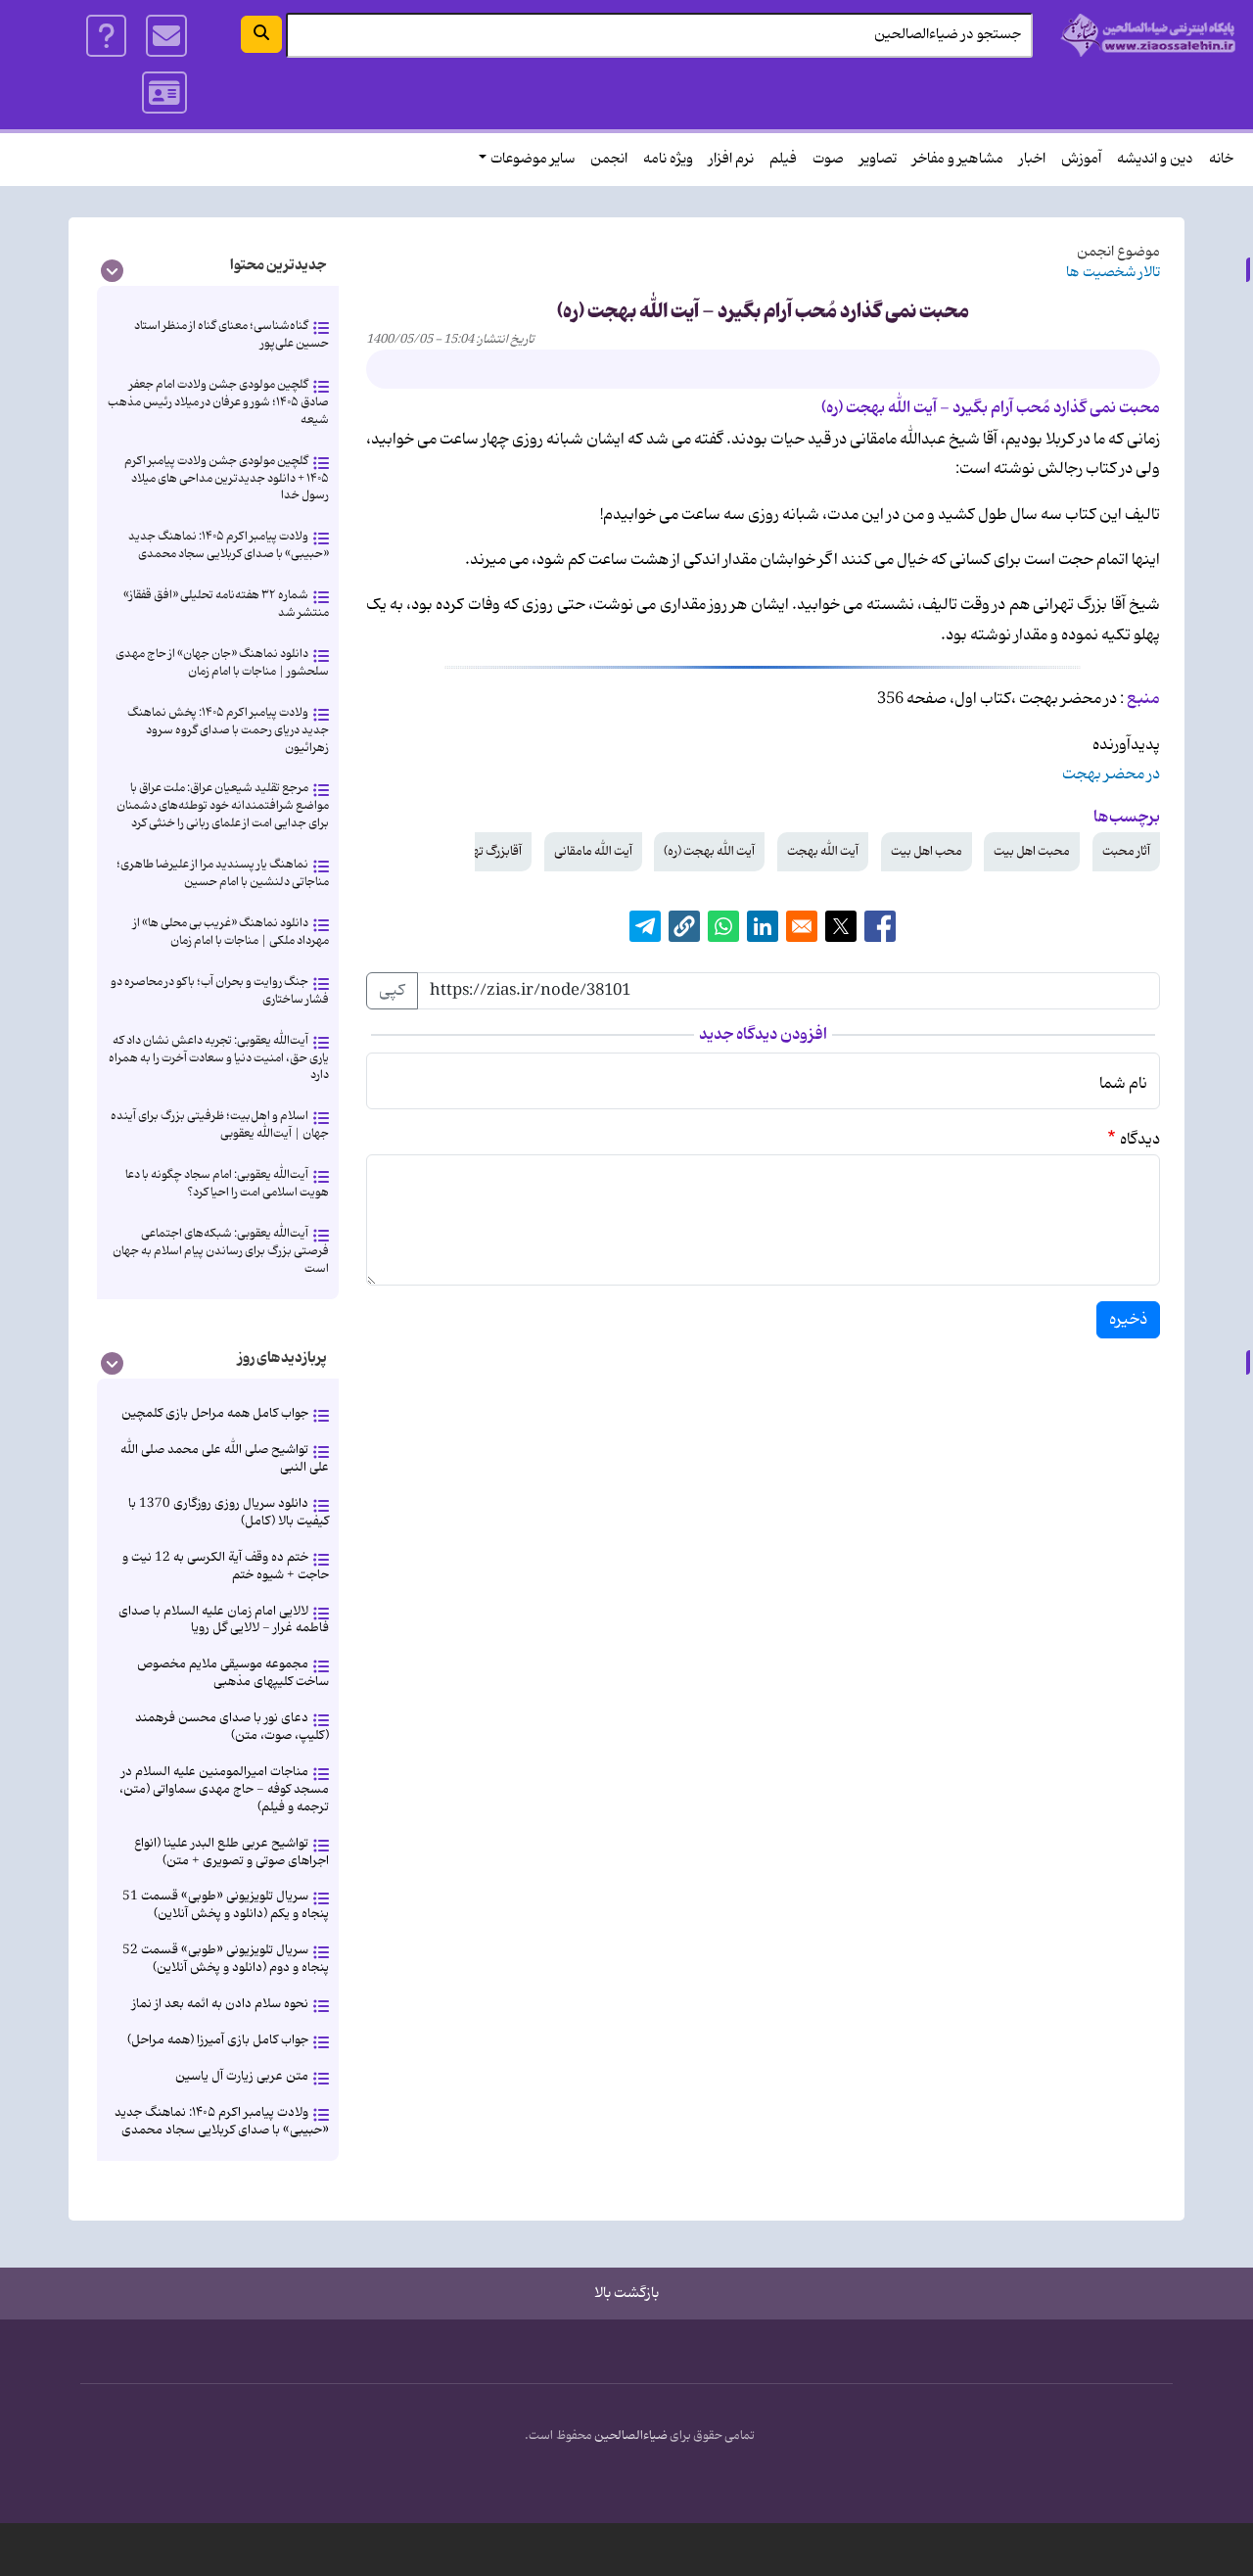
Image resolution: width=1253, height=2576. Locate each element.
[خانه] (1149, 35)
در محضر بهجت (1111, 774)
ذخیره (1128, 1320)
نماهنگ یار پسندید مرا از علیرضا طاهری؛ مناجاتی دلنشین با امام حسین (223, 873)
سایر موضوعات (533, 159)
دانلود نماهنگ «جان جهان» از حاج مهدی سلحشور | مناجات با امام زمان (222, 662)
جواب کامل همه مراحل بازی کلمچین (215, 1413)
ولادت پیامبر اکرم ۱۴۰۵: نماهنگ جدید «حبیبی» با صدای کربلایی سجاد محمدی (229, 545)
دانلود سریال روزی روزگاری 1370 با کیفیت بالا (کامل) (229, 1512)
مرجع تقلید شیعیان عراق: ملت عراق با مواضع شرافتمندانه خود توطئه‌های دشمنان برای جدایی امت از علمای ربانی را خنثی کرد (223, 805)
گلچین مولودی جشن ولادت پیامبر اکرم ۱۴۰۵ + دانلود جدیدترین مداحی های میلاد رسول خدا (227, 478)
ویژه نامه (668, 159)
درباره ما (106, 36)
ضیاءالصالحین (631, 2436)
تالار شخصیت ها (1113, 273)
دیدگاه (1140, 1140)
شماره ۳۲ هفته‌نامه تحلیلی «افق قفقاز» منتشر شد (226, 604)
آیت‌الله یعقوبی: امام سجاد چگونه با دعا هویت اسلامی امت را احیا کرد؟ (227, 1183)
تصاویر (878, 159)
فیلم (783, 159)
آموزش (1081, 159)
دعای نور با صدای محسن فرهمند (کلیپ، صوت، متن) (232, 1727)
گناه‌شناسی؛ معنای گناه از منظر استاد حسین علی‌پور (232, 334)
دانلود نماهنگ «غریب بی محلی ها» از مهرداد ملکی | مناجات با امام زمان (231, 932)
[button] (684, 926)
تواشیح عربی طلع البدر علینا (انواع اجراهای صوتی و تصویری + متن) (232, 1852)
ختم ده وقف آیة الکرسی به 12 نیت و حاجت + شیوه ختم (226, 1566)
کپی (392, 991)
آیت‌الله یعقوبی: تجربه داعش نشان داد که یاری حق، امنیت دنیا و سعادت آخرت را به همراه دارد (219, 1058)
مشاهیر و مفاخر (958, 159)
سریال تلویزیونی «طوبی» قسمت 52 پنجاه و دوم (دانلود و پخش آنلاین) (226, 1959)
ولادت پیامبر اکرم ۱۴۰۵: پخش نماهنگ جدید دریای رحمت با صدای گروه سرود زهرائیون (228, 730)
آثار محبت (1126, 851)
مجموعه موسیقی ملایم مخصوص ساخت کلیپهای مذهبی (233, 1673)
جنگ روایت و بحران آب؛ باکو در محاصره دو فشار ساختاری (220, 990)
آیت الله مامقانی (593, 851)
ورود (164, 93)
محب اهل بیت (927, 851)
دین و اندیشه (1155, 159)
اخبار (1032, 159)
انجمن (609, 159)
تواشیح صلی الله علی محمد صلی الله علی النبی (225, 1458)
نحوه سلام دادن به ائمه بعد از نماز (220, 2004)
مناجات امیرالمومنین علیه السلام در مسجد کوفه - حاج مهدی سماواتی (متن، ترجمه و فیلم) (224, 1789)
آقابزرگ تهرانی (487, 851)
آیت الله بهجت (823, 851)
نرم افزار (731, 159)
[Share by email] (802, 926)
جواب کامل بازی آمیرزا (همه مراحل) (218, 2040)
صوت (828, 159)
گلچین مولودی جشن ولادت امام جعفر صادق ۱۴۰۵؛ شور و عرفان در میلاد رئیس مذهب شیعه (218, 402)
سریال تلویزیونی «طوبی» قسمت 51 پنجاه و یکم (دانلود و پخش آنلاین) (226, 1905)
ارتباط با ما (166, 36)
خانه (1221, 159)
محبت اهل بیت (1032, 851)
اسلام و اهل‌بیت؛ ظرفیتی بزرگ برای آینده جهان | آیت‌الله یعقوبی (220, 1124)
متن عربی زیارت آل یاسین (242, 2076)
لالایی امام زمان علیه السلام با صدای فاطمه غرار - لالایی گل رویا (224, 1620)
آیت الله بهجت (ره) (709, 851)
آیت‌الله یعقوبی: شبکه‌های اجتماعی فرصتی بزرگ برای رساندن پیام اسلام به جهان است (221, 1251)
